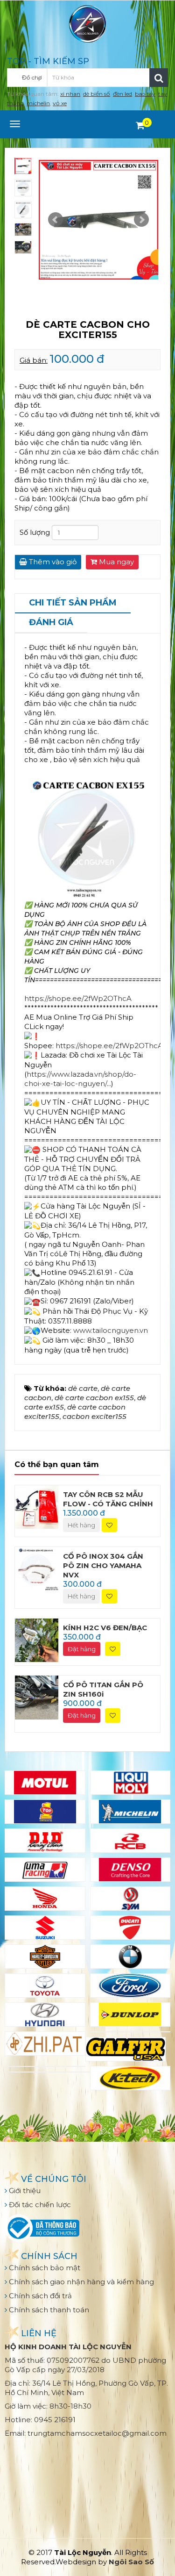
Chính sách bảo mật (44, 2268)
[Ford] (130, 1986)
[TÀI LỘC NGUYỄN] (88, 23)
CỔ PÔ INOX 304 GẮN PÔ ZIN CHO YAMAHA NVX (103, 1565)
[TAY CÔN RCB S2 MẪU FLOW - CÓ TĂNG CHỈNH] (37, 1506)
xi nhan (70, 94)
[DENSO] (130, 1870)
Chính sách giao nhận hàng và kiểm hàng (80, 2282)
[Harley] (45, 1957)
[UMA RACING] (45, 1870)
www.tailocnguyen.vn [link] (111, 1330)
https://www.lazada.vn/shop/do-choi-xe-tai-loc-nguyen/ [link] (80, 1079)
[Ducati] (130, 1928)
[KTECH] (130, 2078)
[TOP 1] (45, 1812)
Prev (56, 220)
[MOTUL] (45, 1783)
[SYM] (130, 1899)
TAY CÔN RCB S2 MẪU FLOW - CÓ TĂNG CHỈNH (108, 1499)
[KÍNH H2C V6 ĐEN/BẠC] (37, 1639)
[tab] (73, 604)
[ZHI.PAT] (45, 2044)
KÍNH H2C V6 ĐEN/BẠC (105, 1628)
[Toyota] (45, 1986)
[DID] (45, 1841)
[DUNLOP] (130, 2015)
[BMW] (130, 1957)
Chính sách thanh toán (48, 2310)
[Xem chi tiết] (140, 125)
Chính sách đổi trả (39, 2296)
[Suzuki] (45, 1928)
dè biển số (97, 94)
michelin (38, 103)
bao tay (145, 94)
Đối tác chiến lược (39, 2205)
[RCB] (130, 1841)
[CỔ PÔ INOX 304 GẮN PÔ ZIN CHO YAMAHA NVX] (37, 1568)
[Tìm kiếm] (159, 78)
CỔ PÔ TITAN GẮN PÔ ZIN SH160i (103, 1689)
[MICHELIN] (130, 1812)
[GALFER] (126, 2049)
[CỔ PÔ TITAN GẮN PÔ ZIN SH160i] (37, 1697)
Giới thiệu (24, 2191)
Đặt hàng (82, 1649)
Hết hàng (81, 1525)
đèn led (122, 94)
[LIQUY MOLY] (130, 1783)
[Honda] (45, 1899)
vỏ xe (60, 103)
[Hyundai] (45, 2015)
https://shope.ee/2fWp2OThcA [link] (78, 998)
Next (141, 220)
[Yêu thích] (109, 1525)
